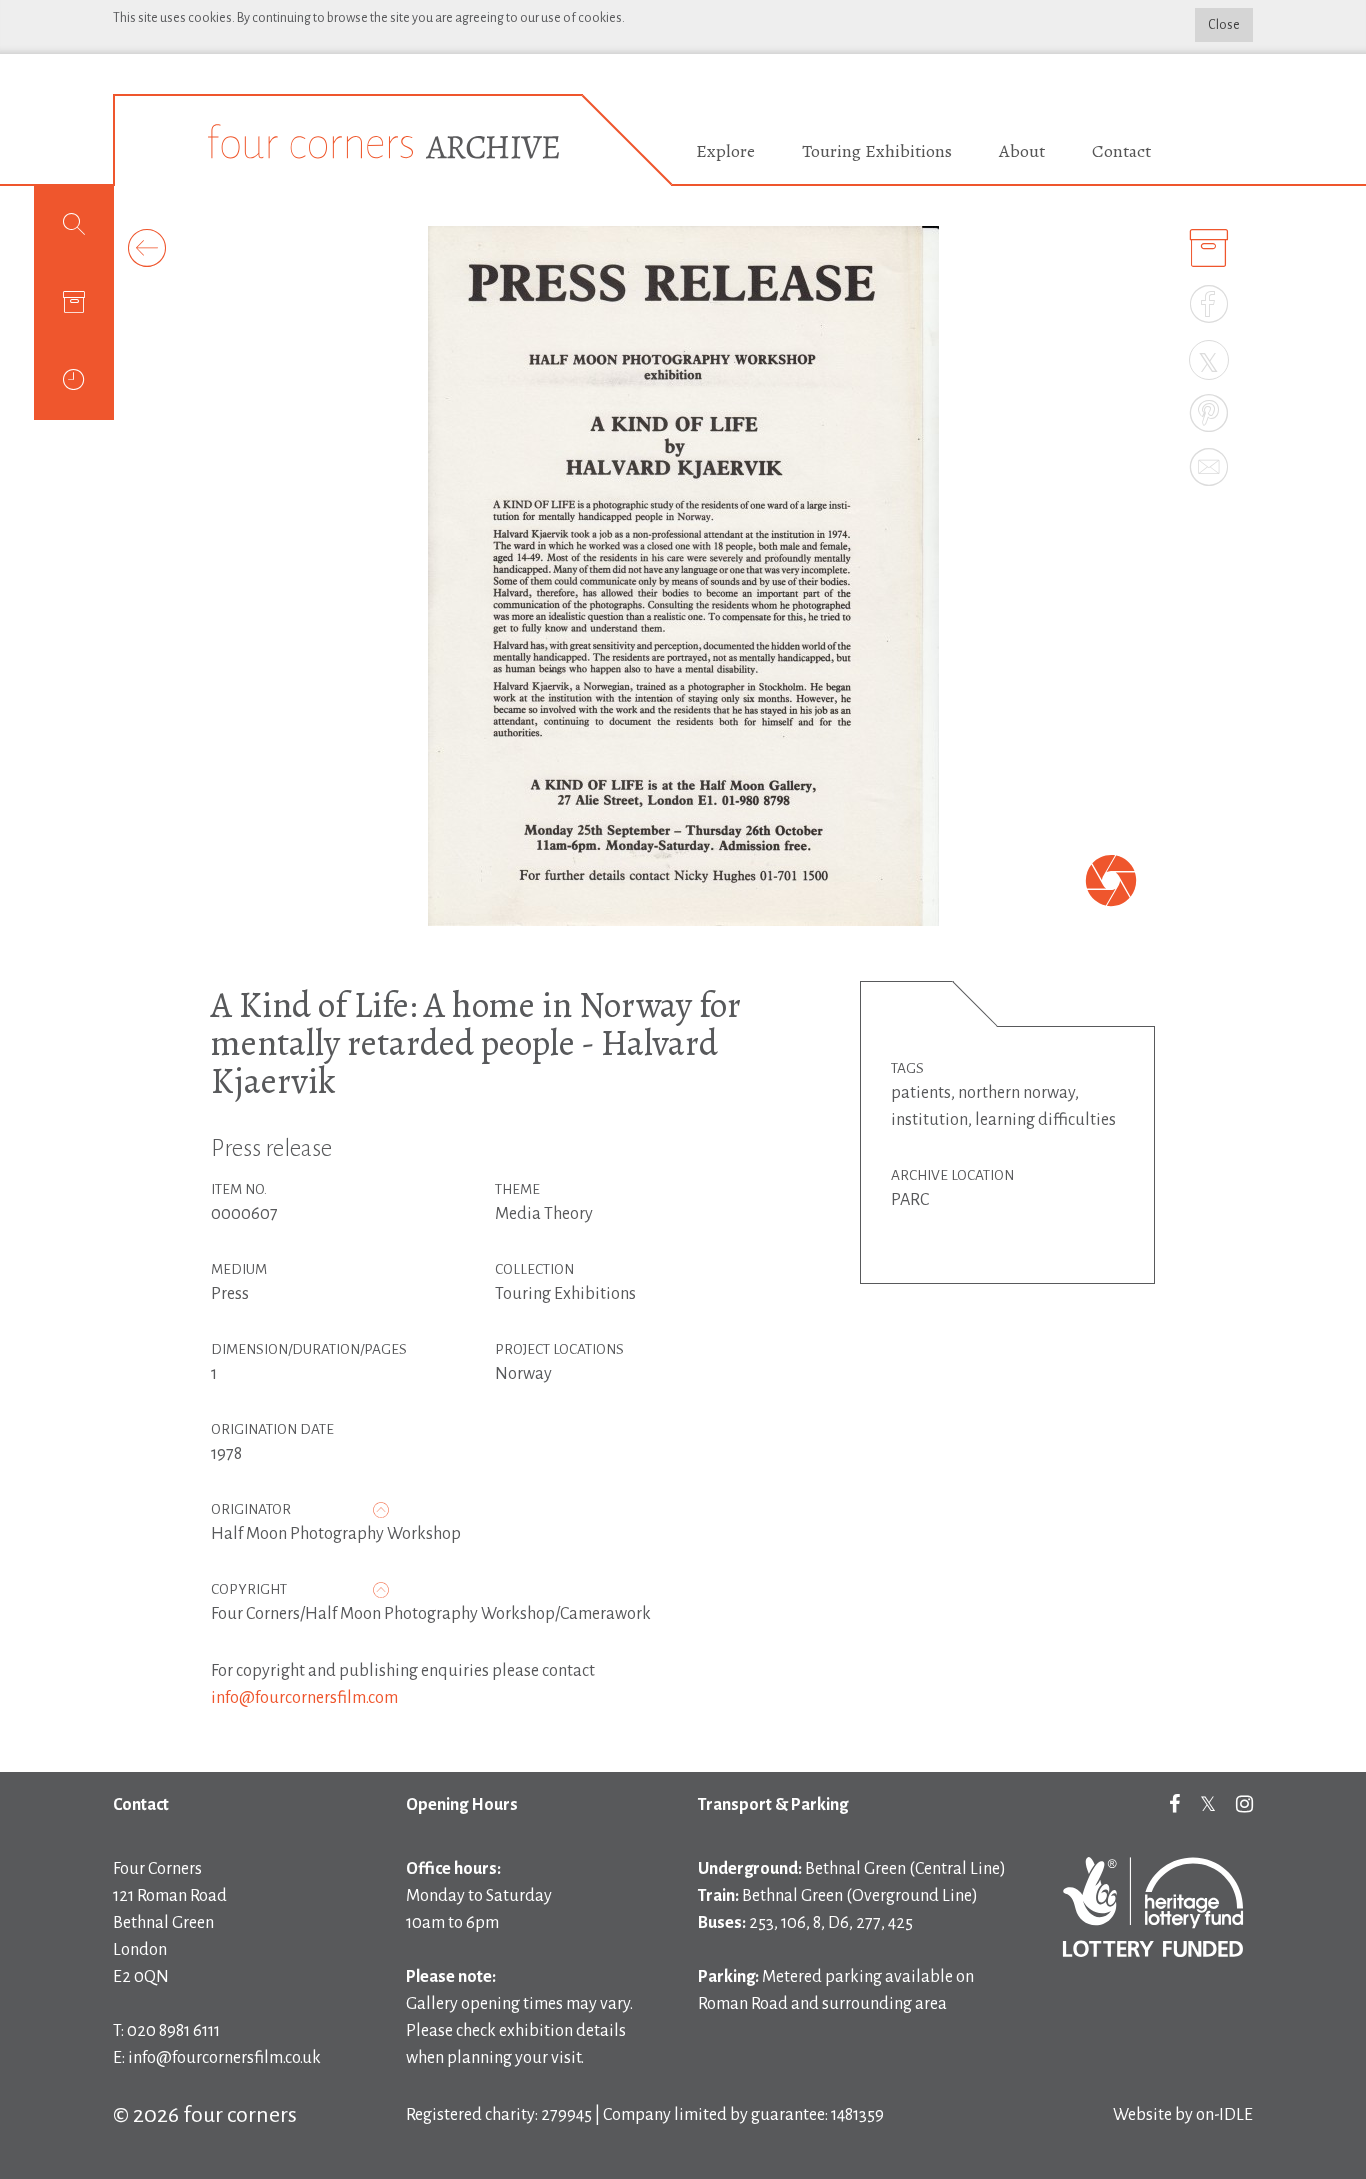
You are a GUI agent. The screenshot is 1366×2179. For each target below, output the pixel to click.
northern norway (1016, 1093)
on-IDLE (1224, 2115)
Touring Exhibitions (877, 151)
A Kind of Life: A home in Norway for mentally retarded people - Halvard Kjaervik (476, 1042)
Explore (725, 151)
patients (921, 1093)
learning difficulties (1045, 1120)
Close (1224, 25)
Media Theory (544, 1214)
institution (929, 1120)
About (1022, 151)
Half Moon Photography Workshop (336, 1534)
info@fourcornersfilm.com (304, 1698)
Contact (1121, 151)
